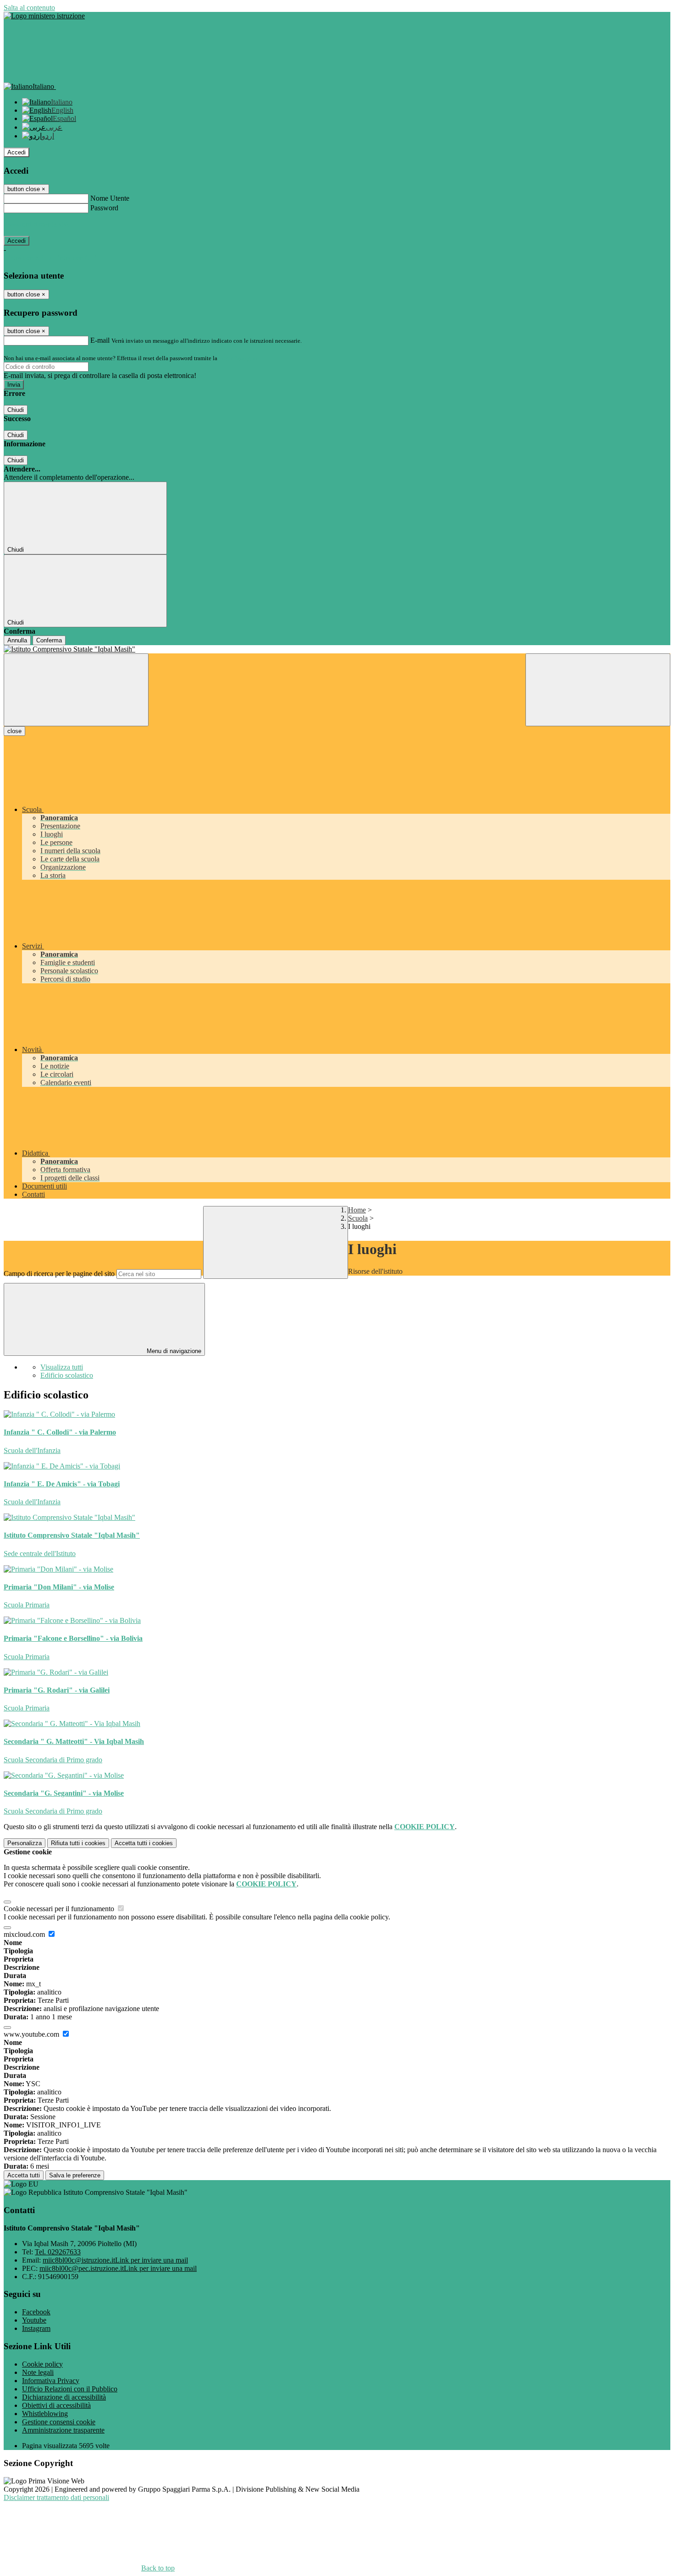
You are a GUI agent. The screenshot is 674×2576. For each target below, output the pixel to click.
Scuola (358, 1218)
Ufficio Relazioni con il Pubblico (70, 2389)
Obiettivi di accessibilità (56, 2405)
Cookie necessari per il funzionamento (60, 1909)
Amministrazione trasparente (63, 2430)
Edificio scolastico (67, 1375)
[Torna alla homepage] (337, 649)
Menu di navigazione (173, 1351)
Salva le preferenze (75, 2175)
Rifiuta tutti (78, 1843)
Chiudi (16, 410)
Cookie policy (42, 2364)
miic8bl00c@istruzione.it (115, 2260)
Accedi (17, 152)
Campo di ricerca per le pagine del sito (59, 1274)
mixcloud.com (25, 1934)
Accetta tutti (144, 1843)
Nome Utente (110, 198)
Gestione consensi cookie (59, 2422)
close (14, 731)
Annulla (17, 640)
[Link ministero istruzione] (44, 16)
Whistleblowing (45, 2414)
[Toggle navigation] (76, 690)
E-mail (100, 340)
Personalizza (25, 1843)
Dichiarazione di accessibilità (64, 2397)
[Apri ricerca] (598, 690)
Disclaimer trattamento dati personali (56, 2497)
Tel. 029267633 (58, 2252)
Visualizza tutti (62, 1367)
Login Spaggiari (239, 358)
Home (357, 1210)
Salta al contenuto (29, 8)
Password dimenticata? (37, 224)
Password (104, 208)
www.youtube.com (32, 2034)
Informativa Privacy (51, 2381)
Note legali (38, 2372)
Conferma (49, 640)
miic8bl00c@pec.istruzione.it (118, 2268)
